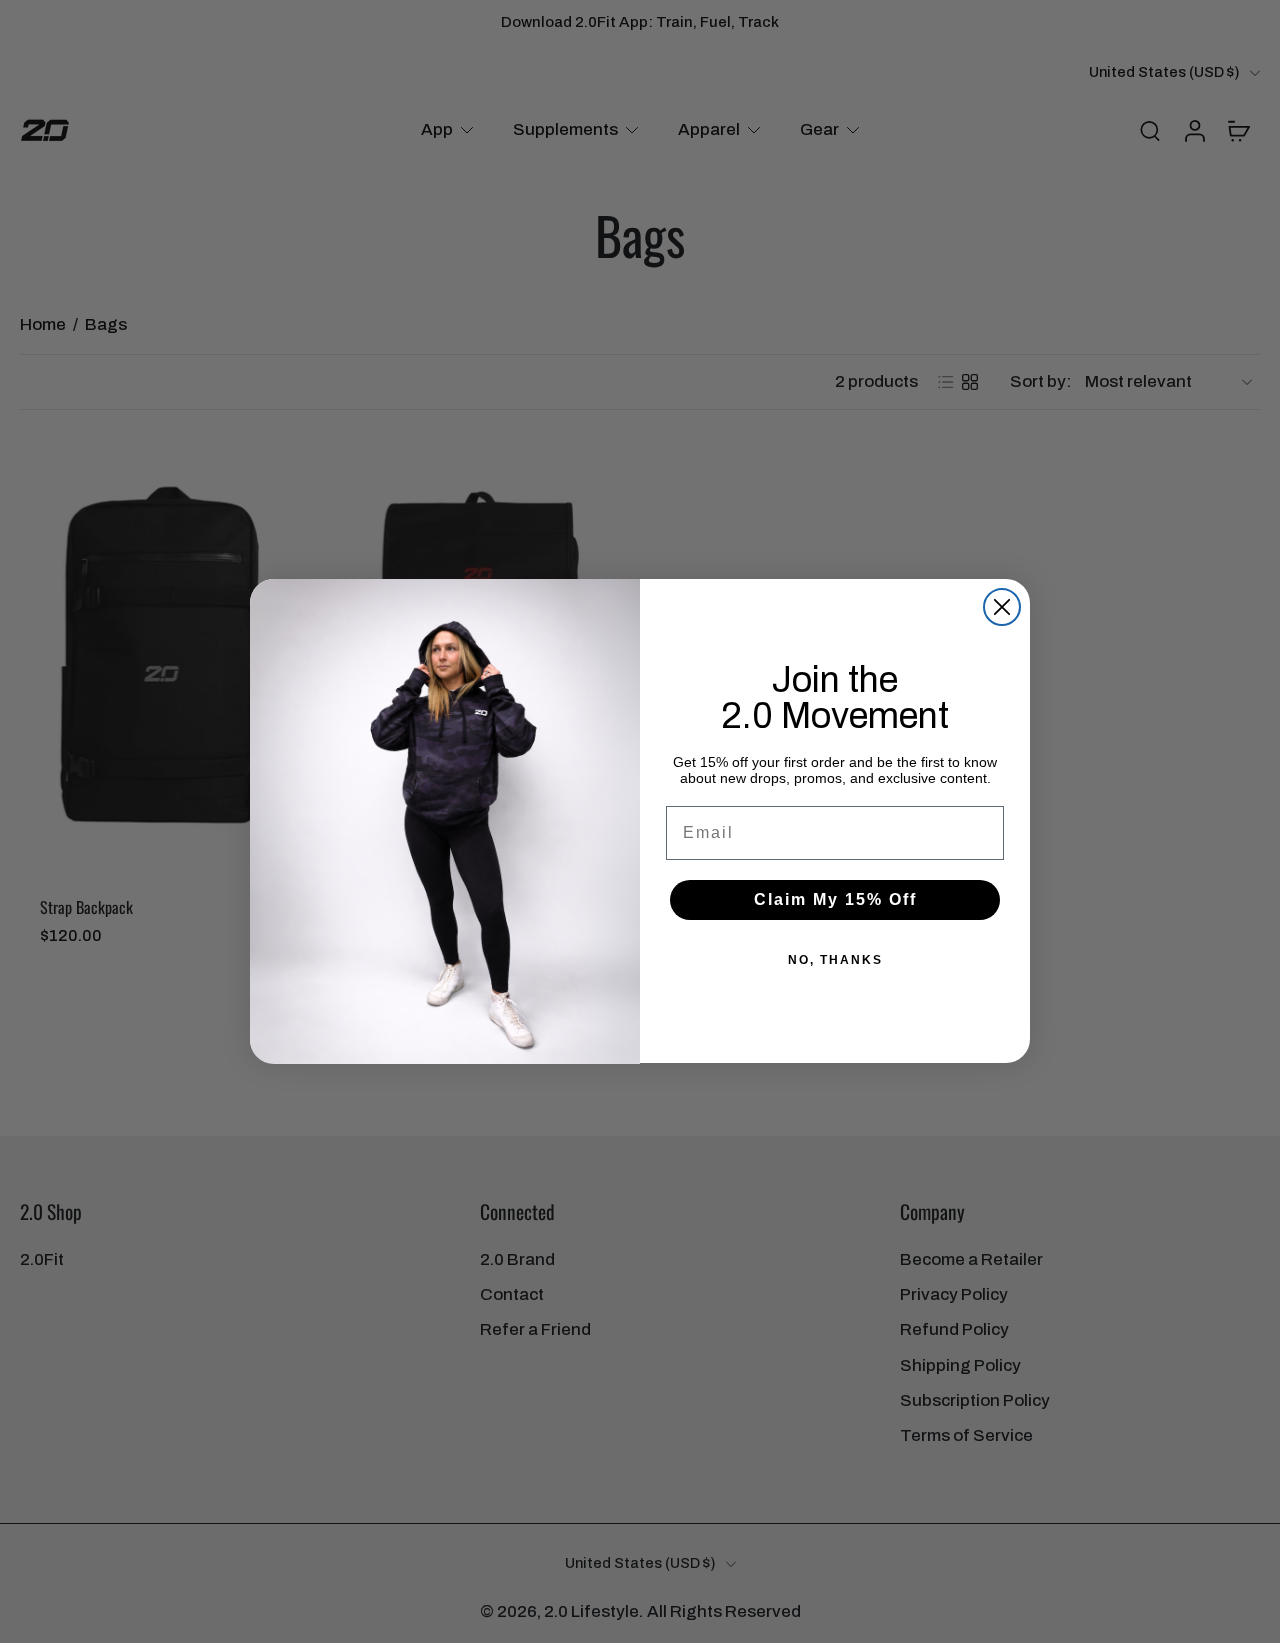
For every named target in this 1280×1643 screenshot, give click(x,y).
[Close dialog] (1002, 607)
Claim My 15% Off (835, 900)
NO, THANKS (835, 961)
